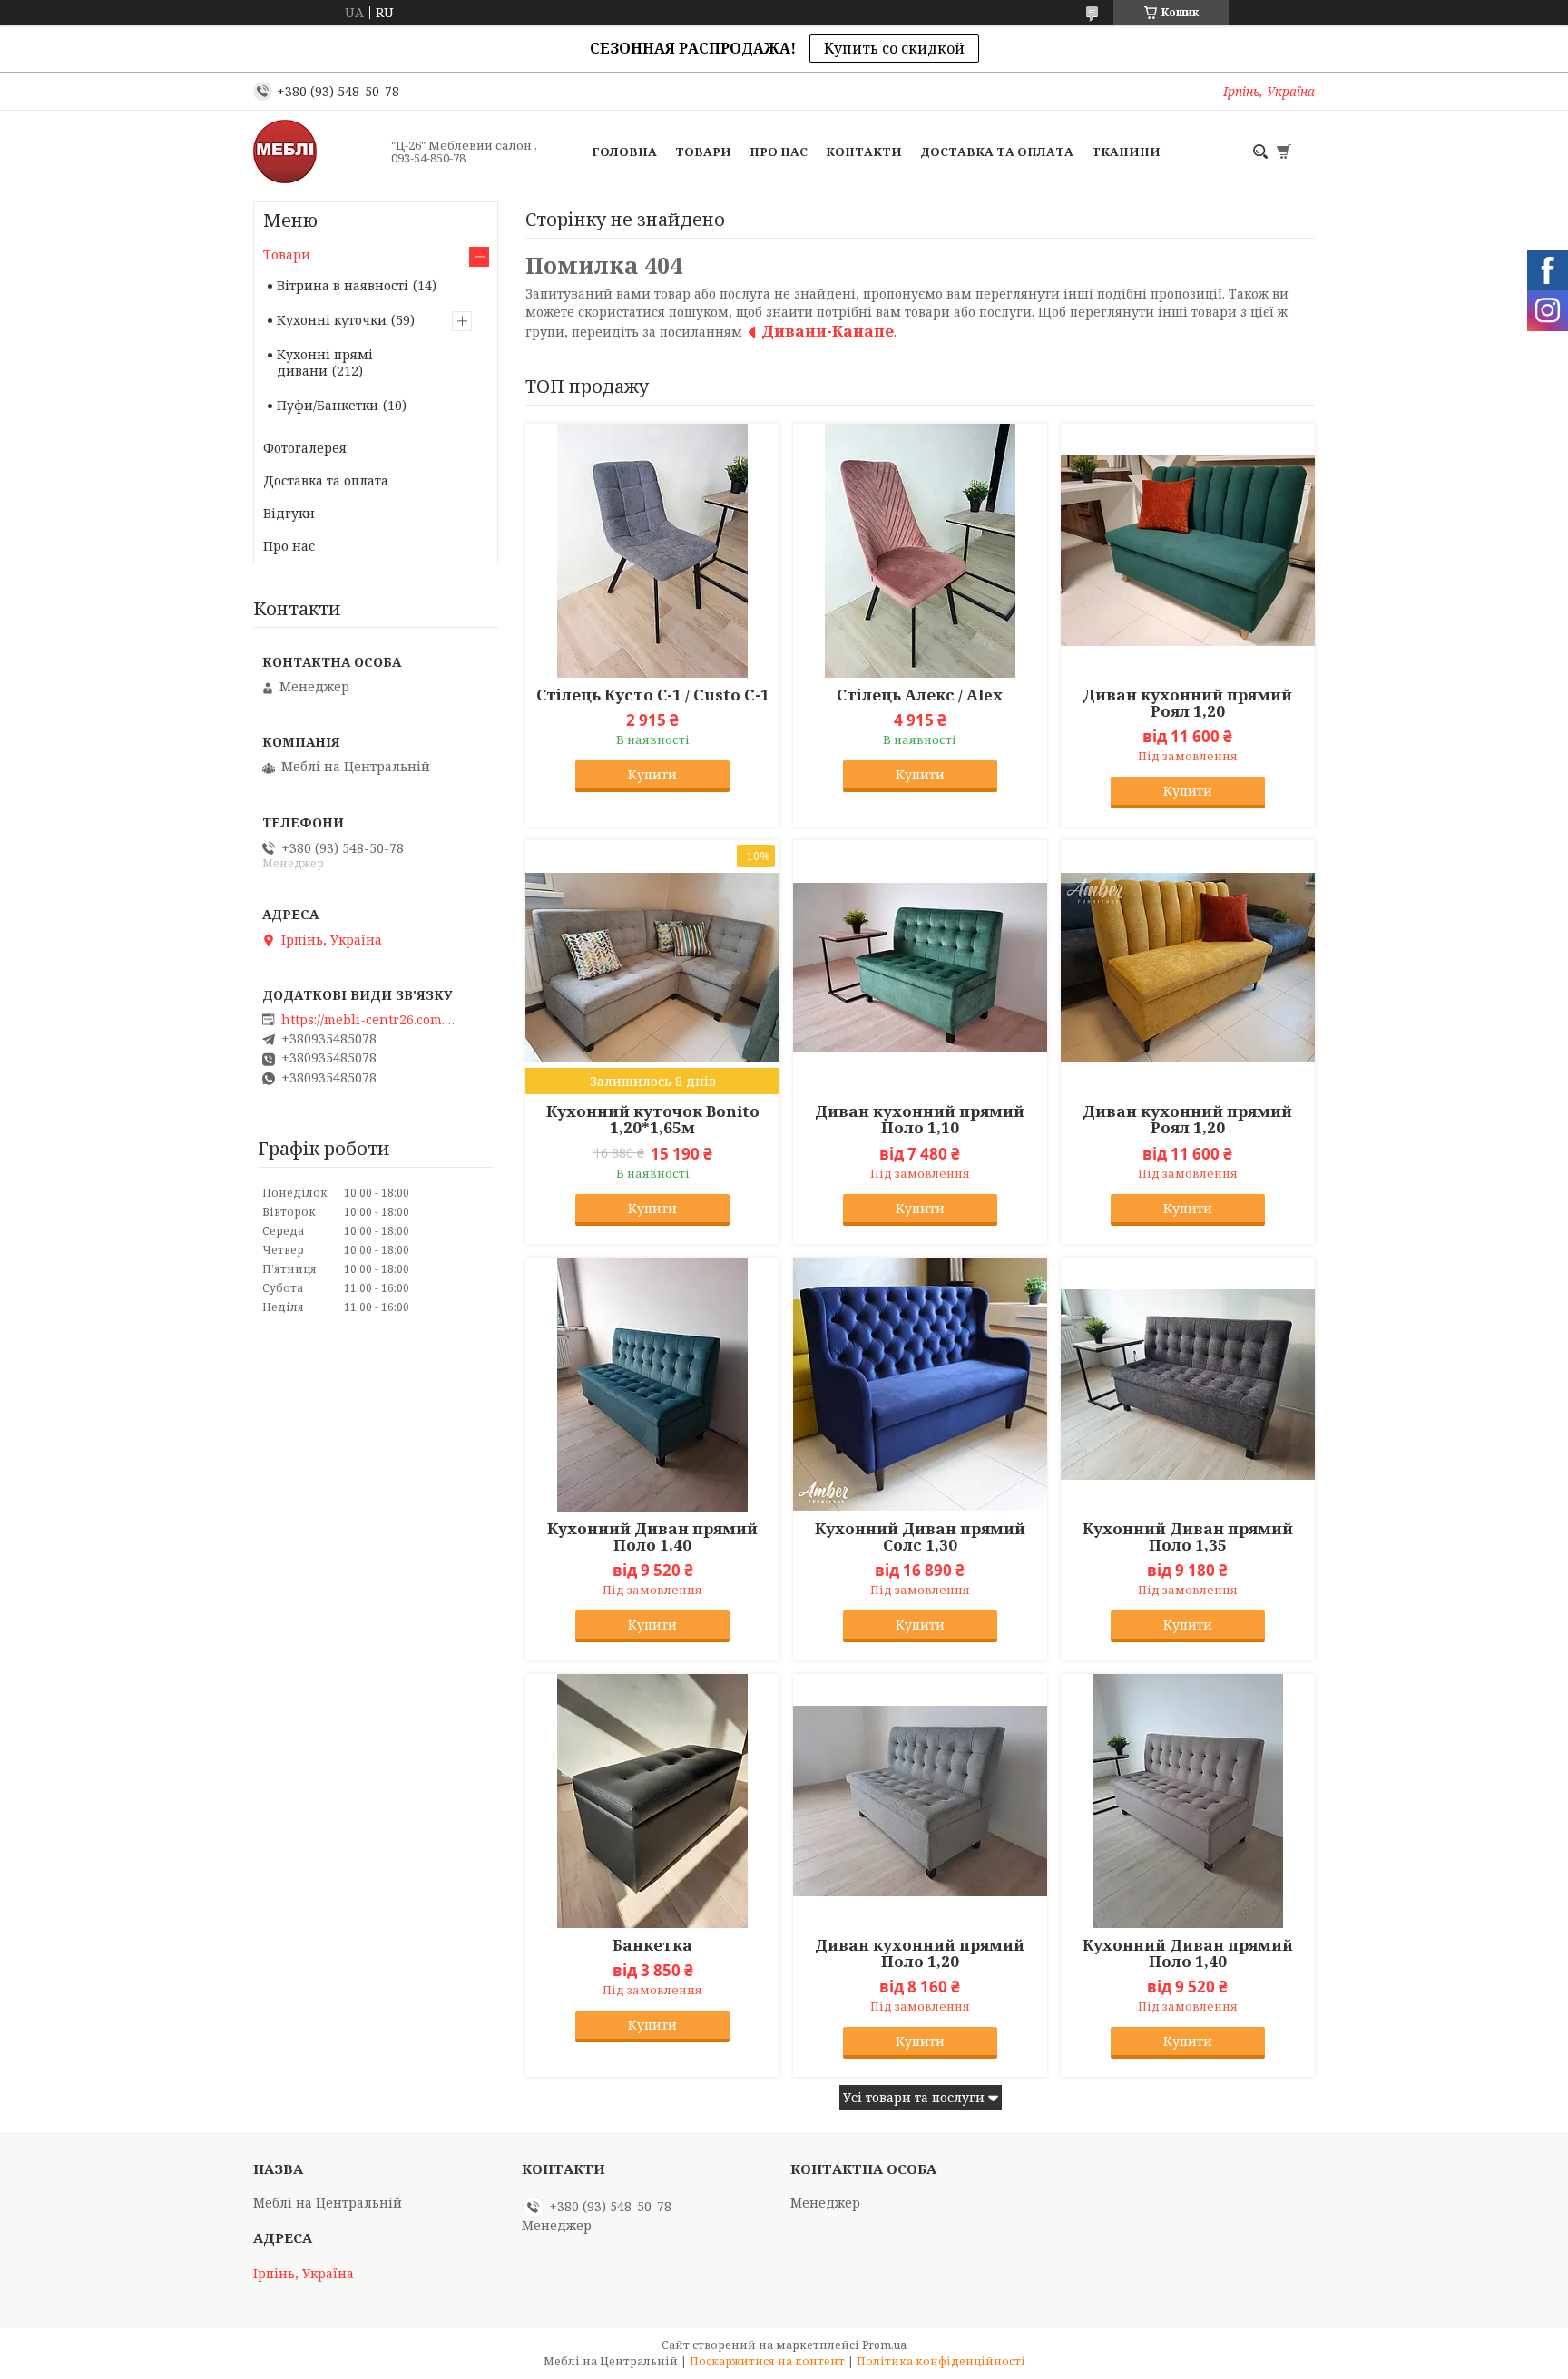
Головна (624, 152)
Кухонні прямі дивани (325, 362)
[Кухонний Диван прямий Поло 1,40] (652, 1385)
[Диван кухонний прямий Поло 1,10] (920, 967)
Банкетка (652, 1945)
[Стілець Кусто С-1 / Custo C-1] (652, 551)
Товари (703, 152)
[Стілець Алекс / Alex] (920, 551)
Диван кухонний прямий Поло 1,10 (920, 1120)
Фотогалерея (305, 448)
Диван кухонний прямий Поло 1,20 (920, 1953)
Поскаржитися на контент (767, 2361)
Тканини (1126, 152)
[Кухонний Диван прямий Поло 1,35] (1188, 1385)
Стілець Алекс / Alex (920, 695)
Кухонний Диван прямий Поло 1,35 (1188, 1537)
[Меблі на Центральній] (317, 152)
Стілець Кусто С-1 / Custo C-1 (653, 695)
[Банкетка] (652, 1801)
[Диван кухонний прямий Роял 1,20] (1188, 551)
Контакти (864, 152)
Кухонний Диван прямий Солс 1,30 (920, 1537)
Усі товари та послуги (914, 2097)
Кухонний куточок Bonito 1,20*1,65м (653, 1120)
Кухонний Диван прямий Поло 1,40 (652, 1537)
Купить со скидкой (894, 48)
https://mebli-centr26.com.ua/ (372, 1020)
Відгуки (289, 513)
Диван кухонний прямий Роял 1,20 (1187, 703)
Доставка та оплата (997, 152)
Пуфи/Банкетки (328, 405)
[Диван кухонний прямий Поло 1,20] (920, 1801)
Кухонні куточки (332, 320)
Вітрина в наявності (343, 285)
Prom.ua (884, 2345)
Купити (652, 774)
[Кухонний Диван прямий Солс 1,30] (920, 1385)
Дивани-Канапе (828, 331)
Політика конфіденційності (941, 2361)
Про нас (779, 152)
